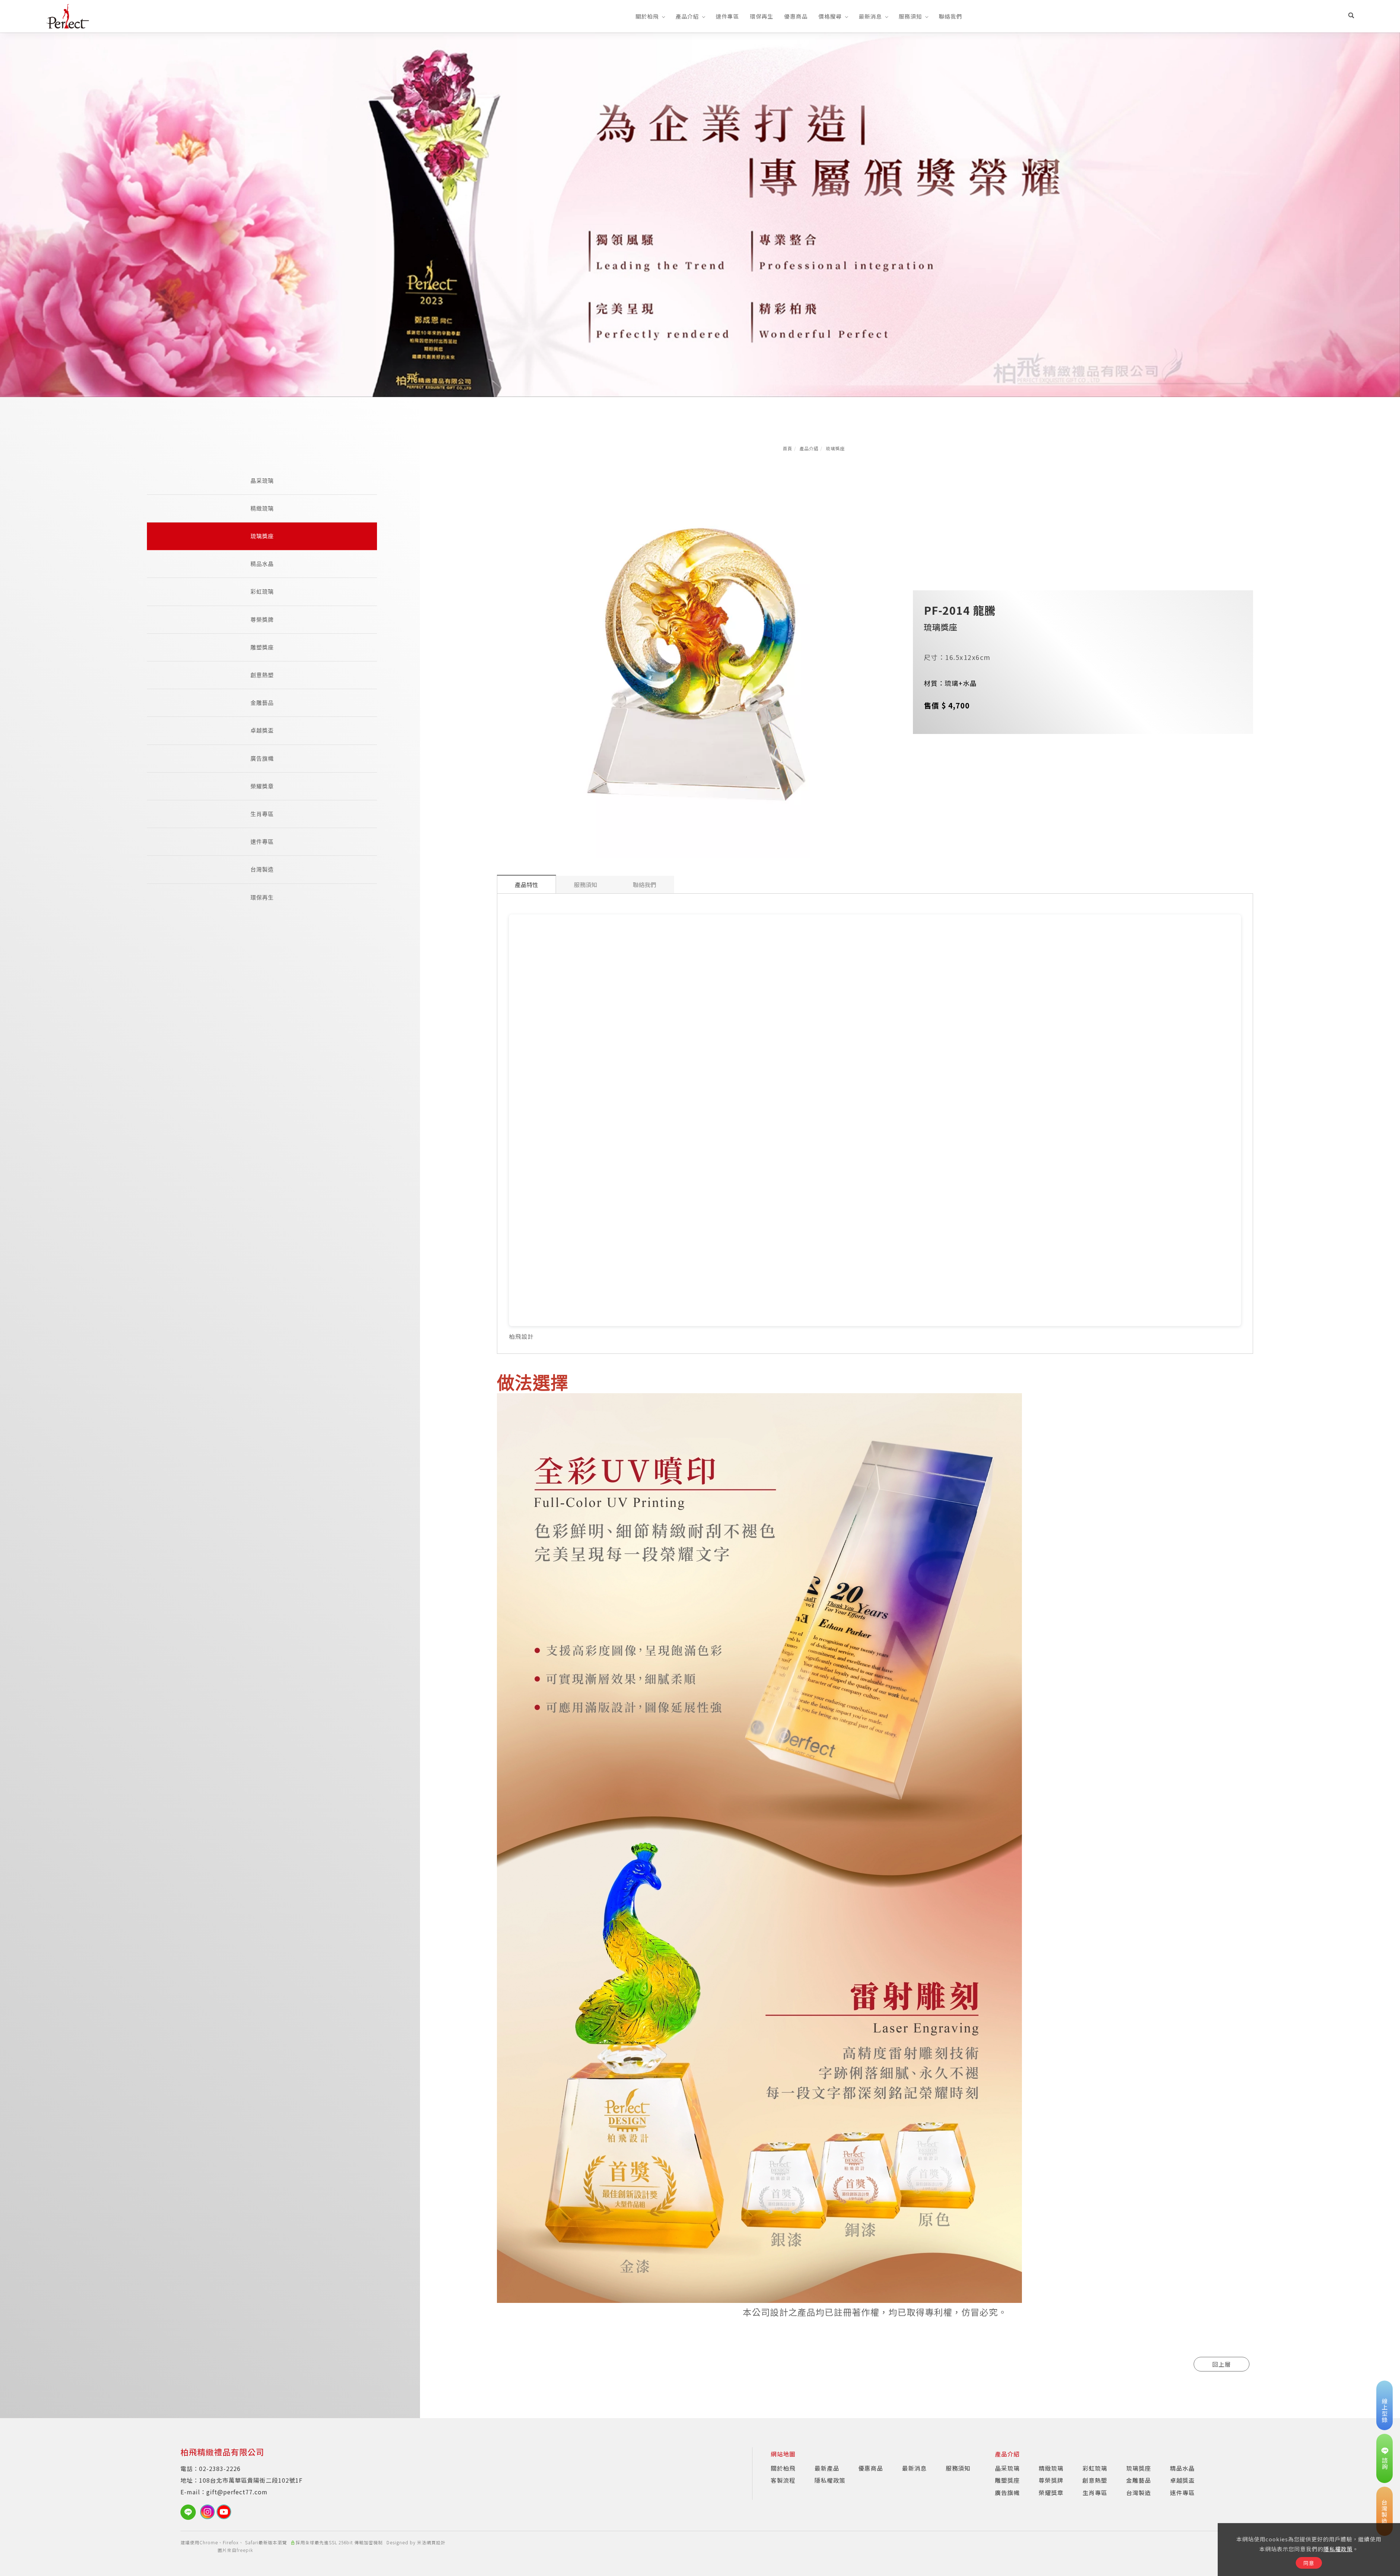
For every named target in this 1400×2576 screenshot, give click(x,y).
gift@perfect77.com (237, 2492)
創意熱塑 (262, 675)
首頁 (787, 448)
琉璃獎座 (835, 448)
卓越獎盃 (262, 731)
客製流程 (783, 2480)
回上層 (1222, 2364)
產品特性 (526, 885)
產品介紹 (687, 16)
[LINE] (190, 2512)
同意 (1309, 2563)
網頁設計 (436, 2542)
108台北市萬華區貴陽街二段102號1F (251, 2480)
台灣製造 (262, 869)
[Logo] (67, 15)
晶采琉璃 (262, 481)
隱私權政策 (1338, 2549)
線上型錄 (1385, 2410)
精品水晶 (262, 564)
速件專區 (727, 16)
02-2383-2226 (220, 2468)
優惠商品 (796, 16)
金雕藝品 (262, 703)
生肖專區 (262, 814)
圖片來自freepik (235, 2550)
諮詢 (1385, 2463)
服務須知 (910, 16)
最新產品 (827, 2468)
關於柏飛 (647, 16)
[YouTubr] (225, 2512)
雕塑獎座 (262, 647)
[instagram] (208, 2512)
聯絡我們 (950, 16)
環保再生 (762, 16)
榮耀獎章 (262, 786)
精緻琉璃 (262, 508)
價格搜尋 (830, 16)
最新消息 (870, 16)
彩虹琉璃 (262, 592)
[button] (1351, 16)
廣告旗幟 (262, 759)
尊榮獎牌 (262, 620)
